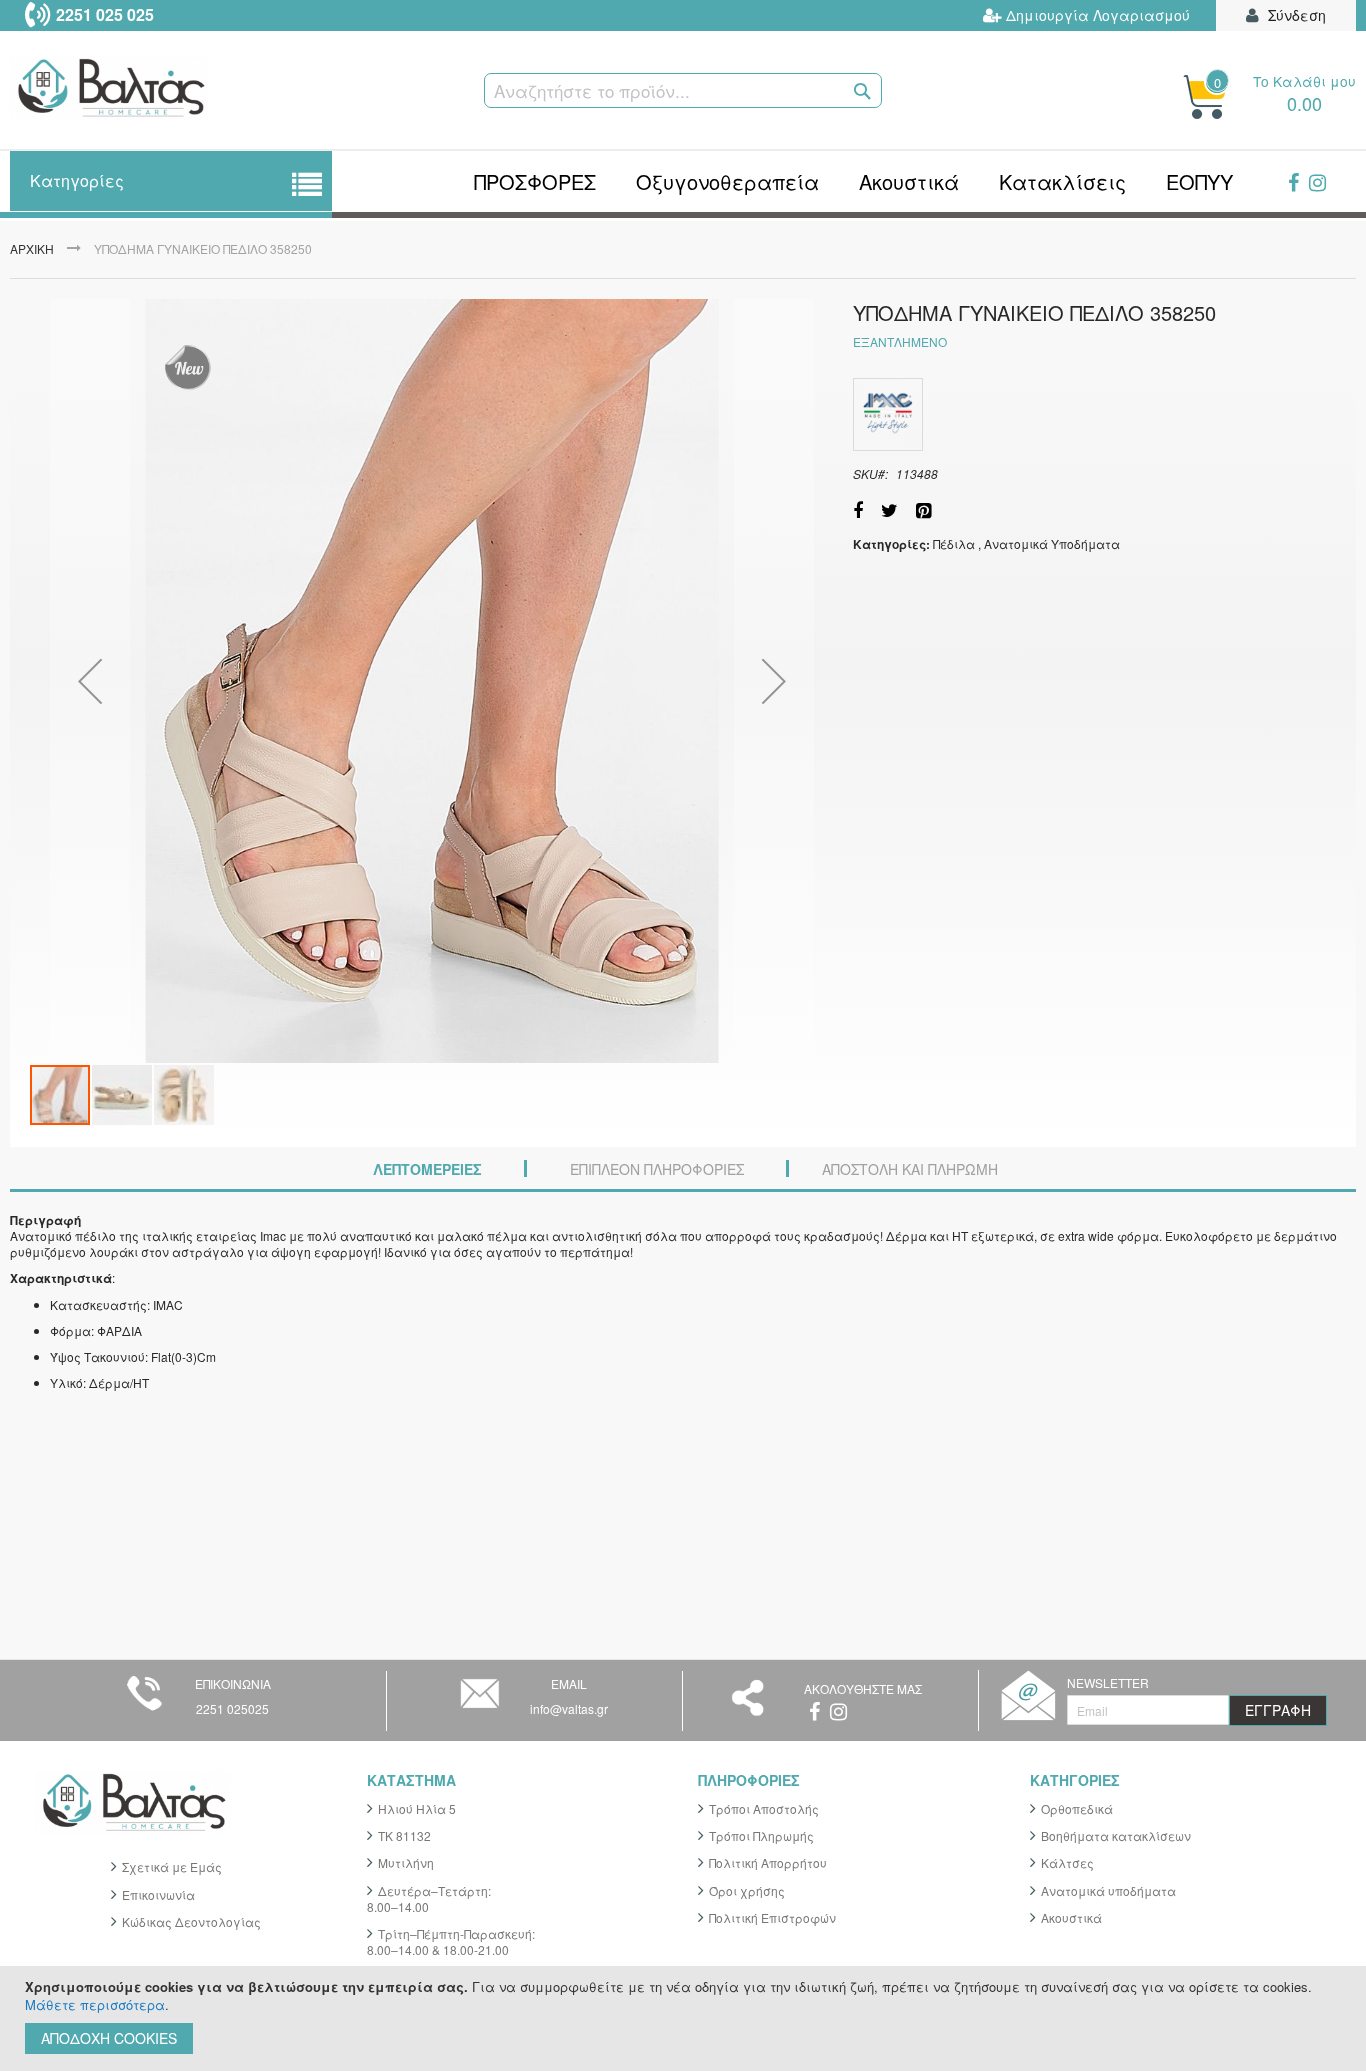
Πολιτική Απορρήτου (768, 1862)
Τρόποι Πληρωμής (761, 1835)
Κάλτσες (1067, 1862)
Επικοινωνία (158, 1894)
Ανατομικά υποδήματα (1108, 1890)
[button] (90, 681)
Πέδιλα (954, 543)
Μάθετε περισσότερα (95, 2004)
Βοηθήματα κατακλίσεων (1116, 1835)
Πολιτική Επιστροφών (772, 1917)
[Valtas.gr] (199, 90)
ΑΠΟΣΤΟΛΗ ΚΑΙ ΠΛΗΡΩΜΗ (910, 1169)
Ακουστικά (1071, 1917)
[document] (685, 2018)
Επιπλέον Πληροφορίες (657, 1169)
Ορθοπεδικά (1077, 1808)
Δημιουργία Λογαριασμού (1098, 15)
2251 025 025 (105, 14)
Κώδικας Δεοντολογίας (191, 1921)
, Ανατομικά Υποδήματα (1049, 543)
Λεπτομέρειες (427, 1169)
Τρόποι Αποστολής (764, 1808)
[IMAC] (888, 414)
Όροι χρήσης (747, 1890)
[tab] (427, 1170)
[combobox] (683, 90)
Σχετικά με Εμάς (172, 1866)
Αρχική (32, 248)
